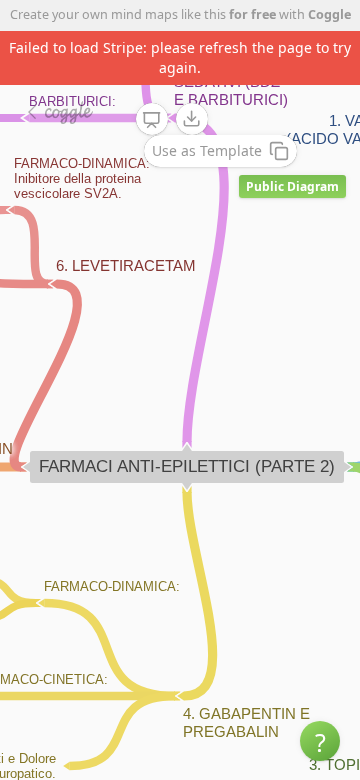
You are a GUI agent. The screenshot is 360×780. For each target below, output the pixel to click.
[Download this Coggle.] (192, 119)
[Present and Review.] (152, 120)
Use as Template (207, 150)
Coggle (329, 14)
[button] (320, 741)
